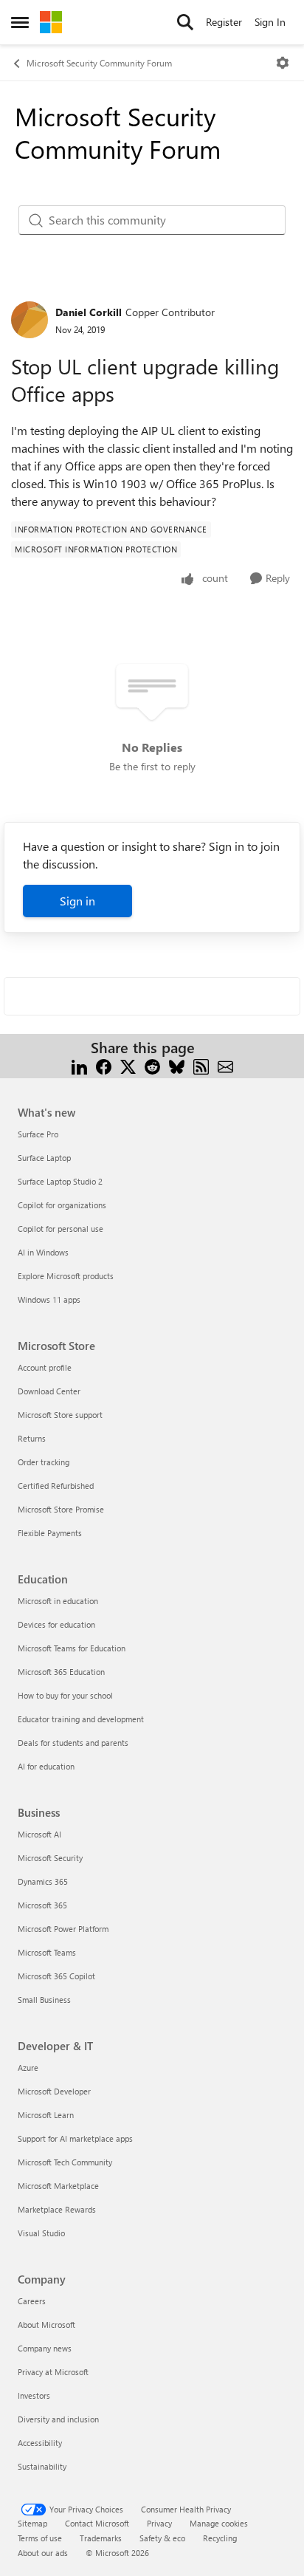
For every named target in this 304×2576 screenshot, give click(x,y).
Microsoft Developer (54, 2091)
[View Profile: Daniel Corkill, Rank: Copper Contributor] (30, 320)
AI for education (46, 1766)
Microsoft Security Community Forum (99, 63)
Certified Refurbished (56, 1486)
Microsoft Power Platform (63, 1929)
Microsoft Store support (60, 1415)
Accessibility (40, 2443)
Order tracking (44, 1462)
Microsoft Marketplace (58, 2186)
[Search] (185, 22)
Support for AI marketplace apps (75, 2138)
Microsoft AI (39, 1834)
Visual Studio (41, 2233)
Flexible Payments (50, 1533)
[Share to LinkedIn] (79, 1065)
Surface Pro (38, 1134)
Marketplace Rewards (57, 2209)
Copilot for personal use (61, 1229)
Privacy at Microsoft (53, 2372)
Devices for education (56, 1624)
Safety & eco (162, 2538)
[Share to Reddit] (152, 1065)
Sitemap (32, 2523)
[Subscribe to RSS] (201, 1065)
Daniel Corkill (89, 312)
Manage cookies (219, 2523)
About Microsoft (46, 2325)
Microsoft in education (58, 1601)
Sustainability (42, 2466)
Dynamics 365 (43, 1881)
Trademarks (101, 2538)
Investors (34, 2395)
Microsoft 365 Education (61, 1672)
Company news (45, 2348)
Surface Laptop (44, 1158)
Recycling (220, 2538)
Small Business (44, 2000)
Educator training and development (81, 1719)
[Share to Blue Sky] (177, 1065)
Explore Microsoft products (66, 1276)
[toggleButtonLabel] (283, 63)
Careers (32, 2301)
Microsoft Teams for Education (72, 1648)
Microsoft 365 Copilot (56, 1976)
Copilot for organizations (62, 1205)
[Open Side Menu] (20, 22)
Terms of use (40, 2538)
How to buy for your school (65, 1695)
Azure (28, 2068)
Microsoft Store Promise (61, 1509)
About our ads (43, 2553)
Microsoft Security (50, 1858)
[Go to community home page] (51, 22)
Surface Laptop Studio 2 (60, 1181)
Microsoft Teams (47, 1952)
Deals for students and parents (73, 1743)
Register (224, 22)
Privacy (159, 2523)
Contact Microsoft (97, 2523)
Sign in (77, 901)
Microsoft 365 (42, 1905)
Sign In (270, 22)
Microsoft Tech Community (65, 2162)
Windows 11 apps (49, 1299)
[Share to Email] (225, 1065)
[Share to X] (128, 1065)
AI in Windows (43, 1252)
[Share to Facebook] (104, 1065)
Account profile (45, 1367)
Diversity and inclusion (58, 2419)
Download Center (49, 1391)
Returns (32, 1438)
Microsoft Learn (46, 2115)
